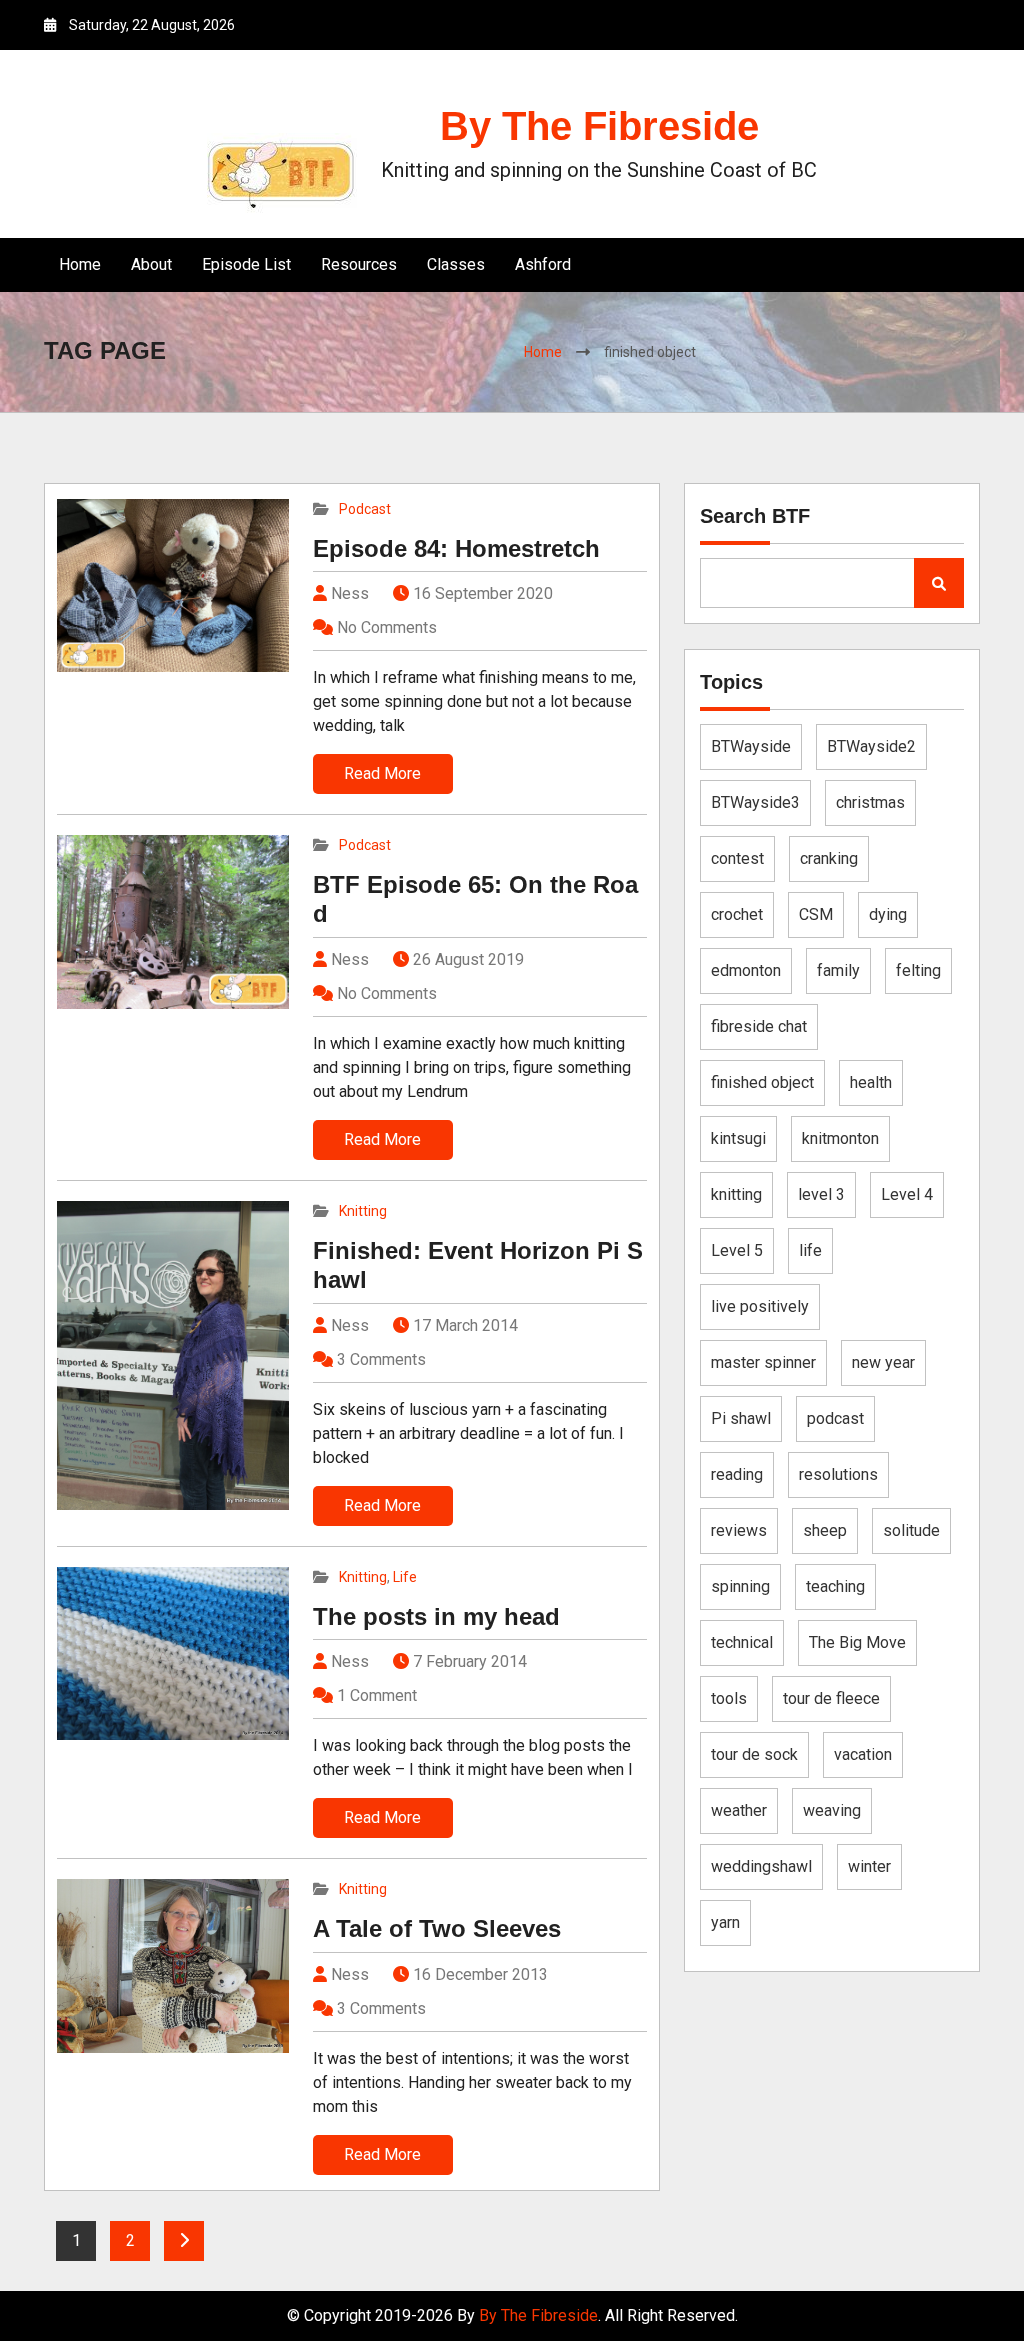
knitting (736, 1194)
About (151, 264)
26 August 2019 (468, 959)
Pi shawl (741, 1418)
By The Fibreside (599, 126)
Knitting (363, 1211)
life (810, 1250)
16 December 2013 (480, 1974)
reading (737, 1474)
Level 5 (737, 1250)
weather (739, 1810)
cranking (829, 858)
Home (80, 264)
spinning (740, 1586)
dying (888, 914)
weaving (832, 1810)
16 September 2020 (483, 593)
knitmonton (840, 1138)
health (871, 1082)
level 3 (821, 1194)
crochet (737, 914)
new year (883, 1362)
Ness (348, 593)
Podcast (365, 509)
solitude (911, 1530)
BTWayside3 (755, 802)
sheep (825, 1530)
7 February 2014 (470, 1661)
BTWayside (751, 746)
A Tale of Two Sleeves (437, 1928)
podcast (835, 1418)
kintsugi (738, 1138)
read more (382, 773)
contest (737, 858)
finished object (762, 1082)
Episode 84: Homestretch (456, 548)
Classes (456, 264)
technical (742, 1642)
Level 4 (907, 1194)
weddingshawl (761, 1866)
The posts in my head (436, 1616)
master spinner (763, 1362)
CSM (816, 914)
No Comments (387, 627)
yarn (725, 1922)
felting (918, 970)
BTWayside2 (871, 746)
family (838, 970)
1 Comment (377, 1695)
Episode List (246, 264)
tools (729, 1698)
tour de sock (754, 1754)
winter (869, 1866)
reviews (739, 1530)
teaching (835, 1586)
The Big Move (857, 1642)
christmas (870, 802)
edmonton (746, 970)
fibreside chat (759, 1026)
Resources (359, 264)
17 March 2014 (465, 1325)
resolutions (838, 1474)
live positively (760, 1306)
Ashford (543, 264)
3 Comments (381, 1359)
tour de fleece (831, 1698)
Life (405, 1577)
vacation (863, 1754)
